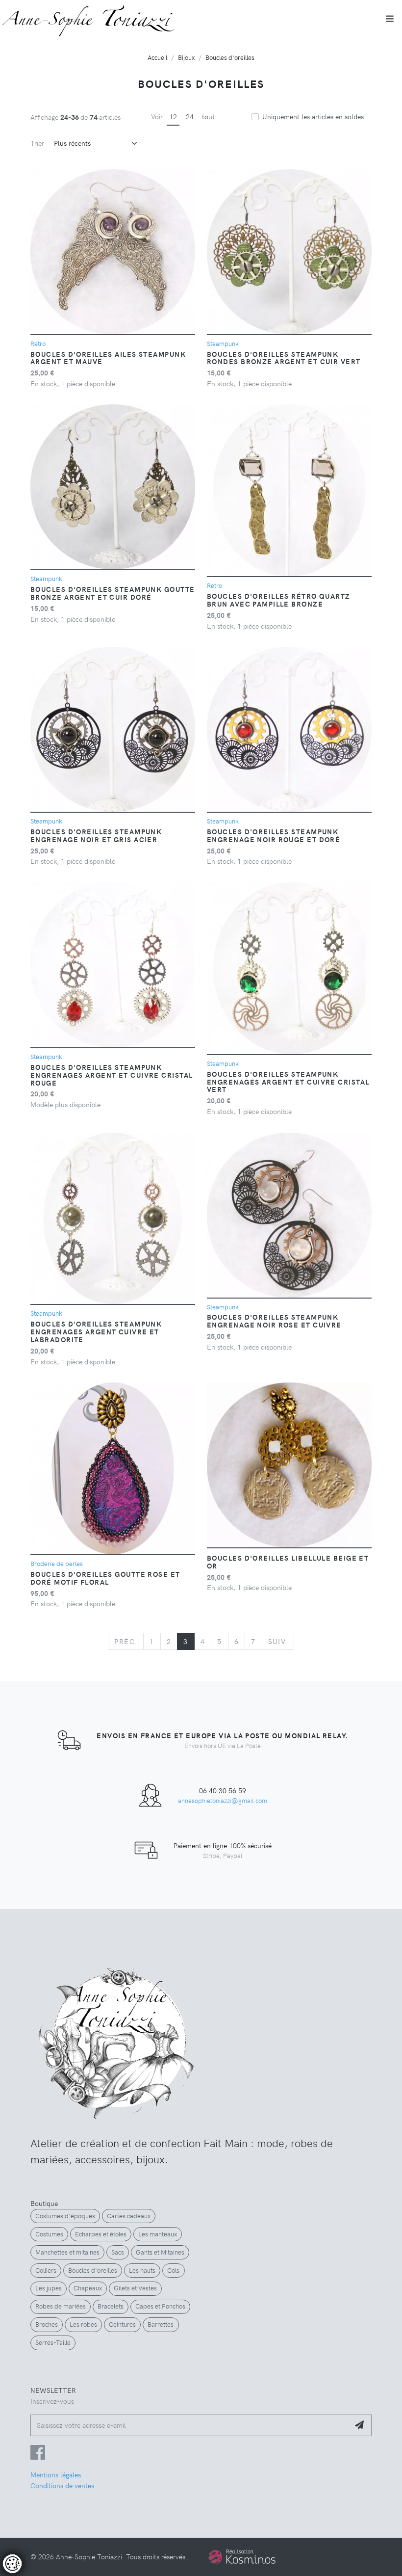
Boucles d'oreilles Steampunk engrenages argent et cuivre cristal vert (288, 1082)
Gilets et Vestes (135, 2288)
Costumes (49, 2234)
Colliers (46, 2270)
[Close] (201, 2454)
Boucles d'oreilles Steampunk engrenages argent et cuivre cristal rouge (112, 1075)
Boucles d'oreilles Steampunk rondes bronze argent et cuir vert (284, 358)
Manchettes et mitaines (67, 2252)
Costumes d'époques (65, 2216)
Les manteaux (158, 2234)
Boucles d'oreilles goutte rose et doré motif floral (105, 1578)
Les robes (83, 2324)
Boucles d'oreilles (93, 2270)
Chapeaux (88, 2288)
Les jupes (49, 2288)
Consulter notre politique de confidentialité (75, 2515)
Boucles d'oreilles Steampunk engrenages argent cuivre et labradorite (96, 1331)
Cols (173, 2270)
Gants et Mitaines (160, 2252)
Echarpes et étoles (101, 2234)
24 (190, 116)
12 (173, 116)
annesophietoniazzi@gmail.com (223, 1800)
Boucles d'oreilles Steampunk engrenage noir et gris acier (96, 835)
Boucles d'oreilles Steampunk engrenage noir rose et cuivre (274, 1321)
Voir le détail (36, 2532)
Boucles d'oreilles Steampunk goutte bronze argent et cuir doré (113, 593)
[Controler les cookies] (12, 2564)
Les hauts (142, 2270)
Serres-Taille (53, 2342)
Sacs (118, 2252)
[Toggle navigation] (390, 19)
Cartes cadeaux (129, 2216)
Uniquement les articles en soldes (313, 116)
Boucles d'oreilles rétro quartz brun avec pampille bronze (279, 600)
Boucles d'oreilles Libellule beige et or (288, 1562)
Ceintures (122, 2324)
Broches (47, 2324)
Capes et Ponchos (160, 2306)
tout (208, 116)
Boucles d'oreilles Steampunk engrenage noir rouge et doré (274, 835)
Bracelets (111, 2306)
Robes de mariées (61, 2306)
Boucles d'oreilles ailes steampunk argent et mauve (108, 358)
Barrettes (161, 2324)
